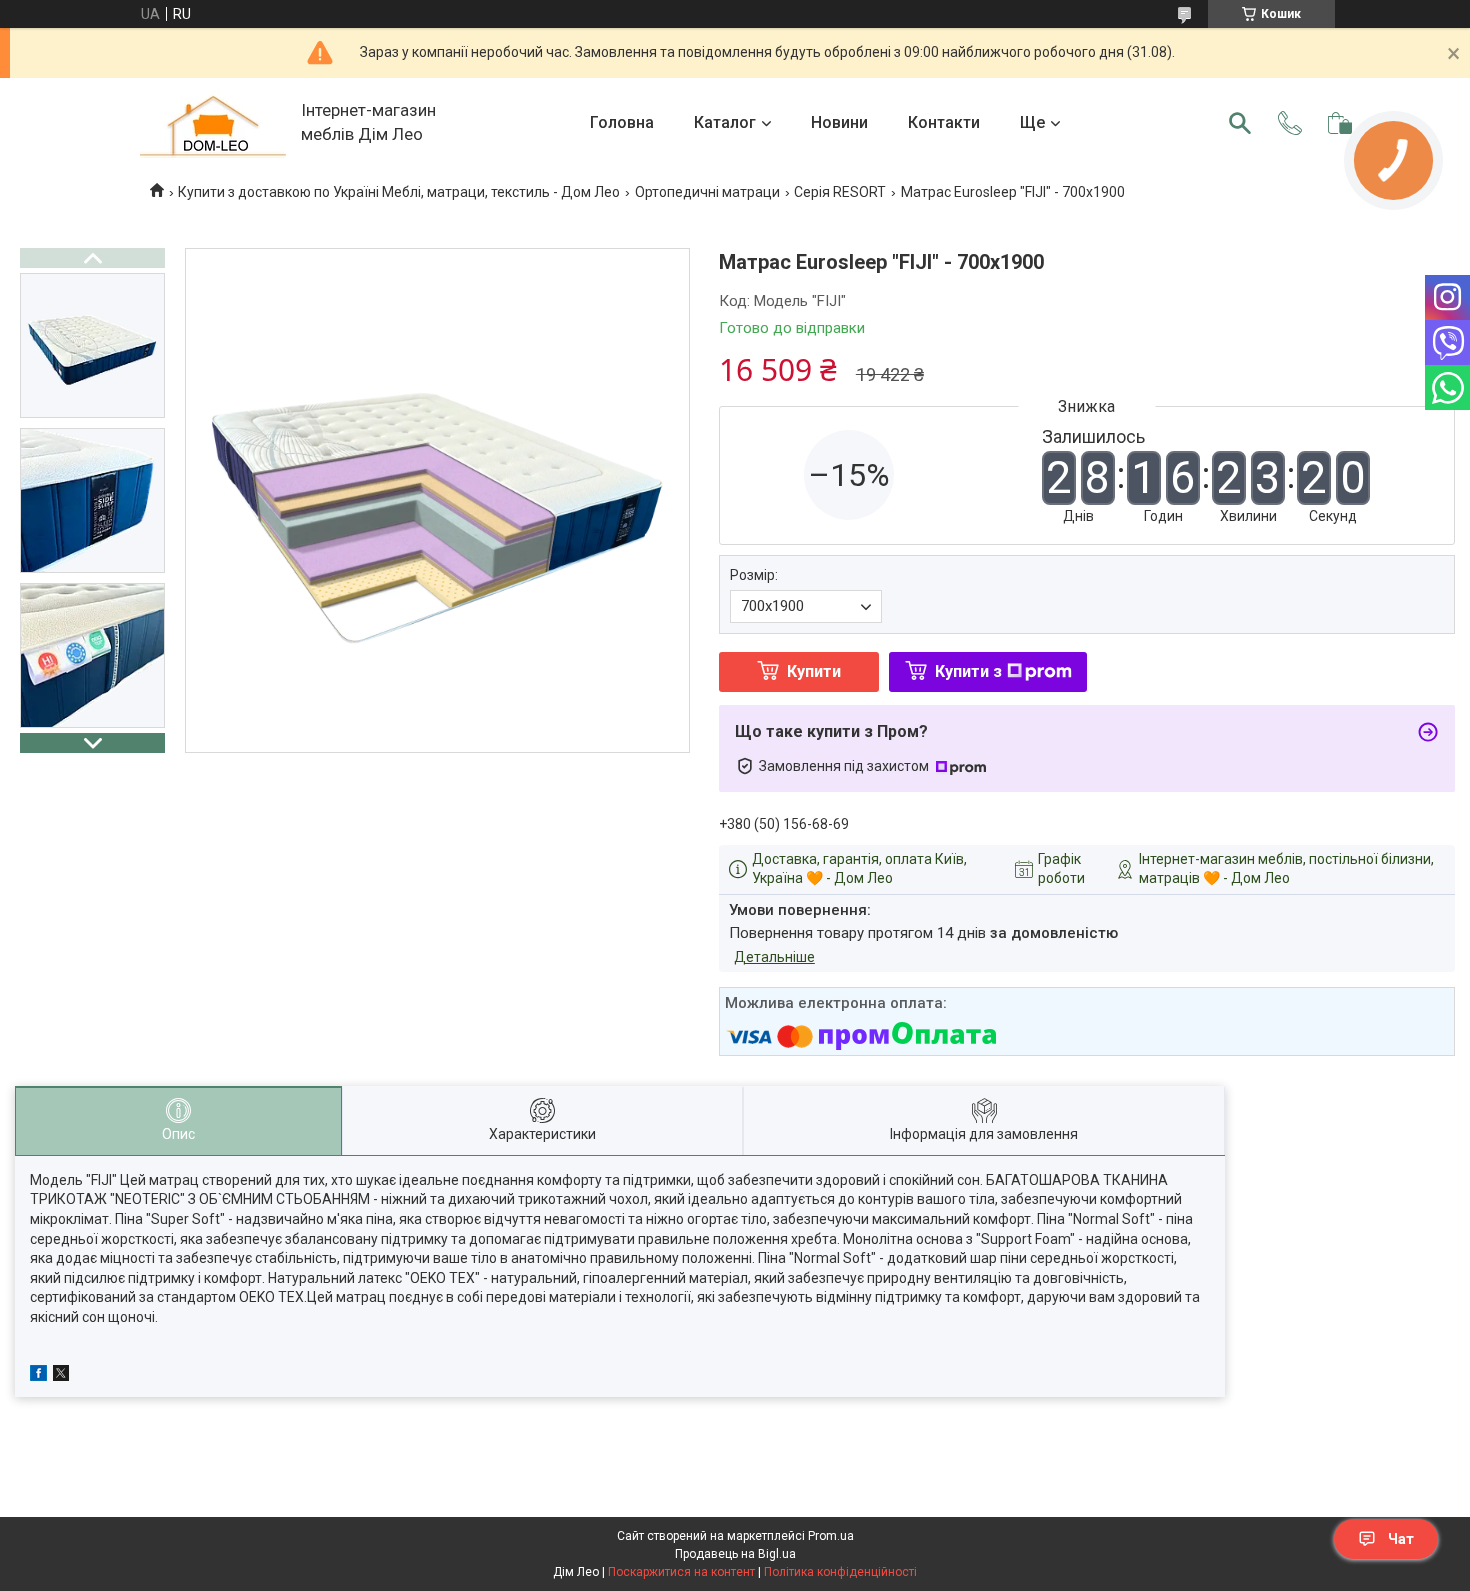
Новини (839, 122)
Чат (1401, 1539)
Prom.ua (831, 1536)
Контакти (944, 122)
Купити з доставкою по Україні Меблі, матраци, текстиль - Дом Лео (399, 192)
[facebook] (38, 1376)
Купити (814, 671)
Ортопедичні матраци (707, 192)
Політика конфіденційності (840, 1572)
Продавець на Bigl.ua (735, 1554)
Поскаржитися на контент (681, 1572)
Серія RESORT (840, 192)
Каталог (725, 122)
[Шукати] (1240, 123)
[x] (61, 1376)
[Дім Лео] (213, 123)
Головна (622, 122)
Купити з (968, 671)
